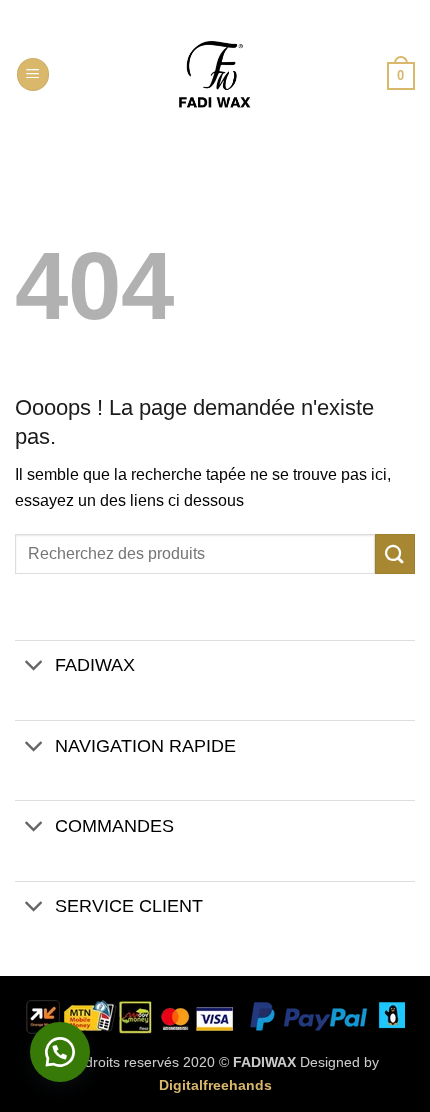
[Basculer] (34, 667)
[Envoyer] (395, 553)
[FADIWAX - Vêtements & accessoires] (215, 75)
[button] (33, 74)
